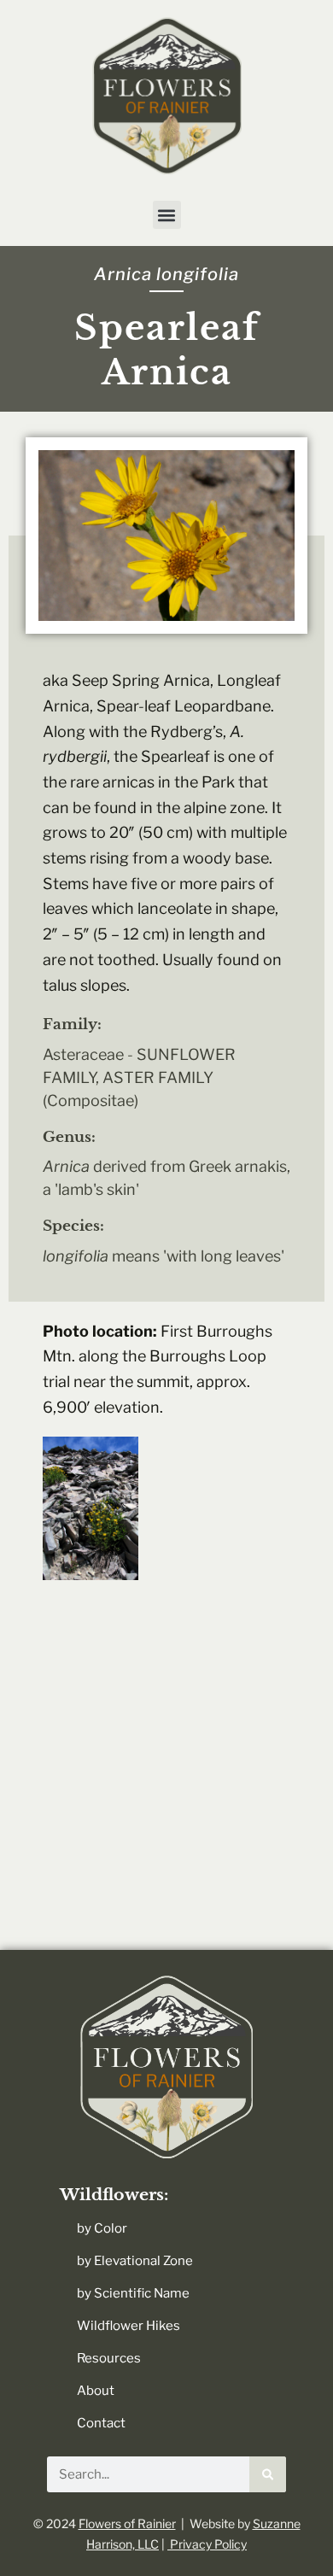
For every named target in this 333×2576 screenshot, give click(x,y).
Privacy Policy (207, 2544)
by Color (102, 2228)
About (96, 2391)
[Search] (268, 2474)
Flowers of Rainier (127, 2523)
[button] (167, 215)
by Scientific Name (133, 2293)
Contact (101, 2423)
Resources (109, 2358)
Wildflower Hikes (129, 2326)
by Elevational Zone (135, 2261)
